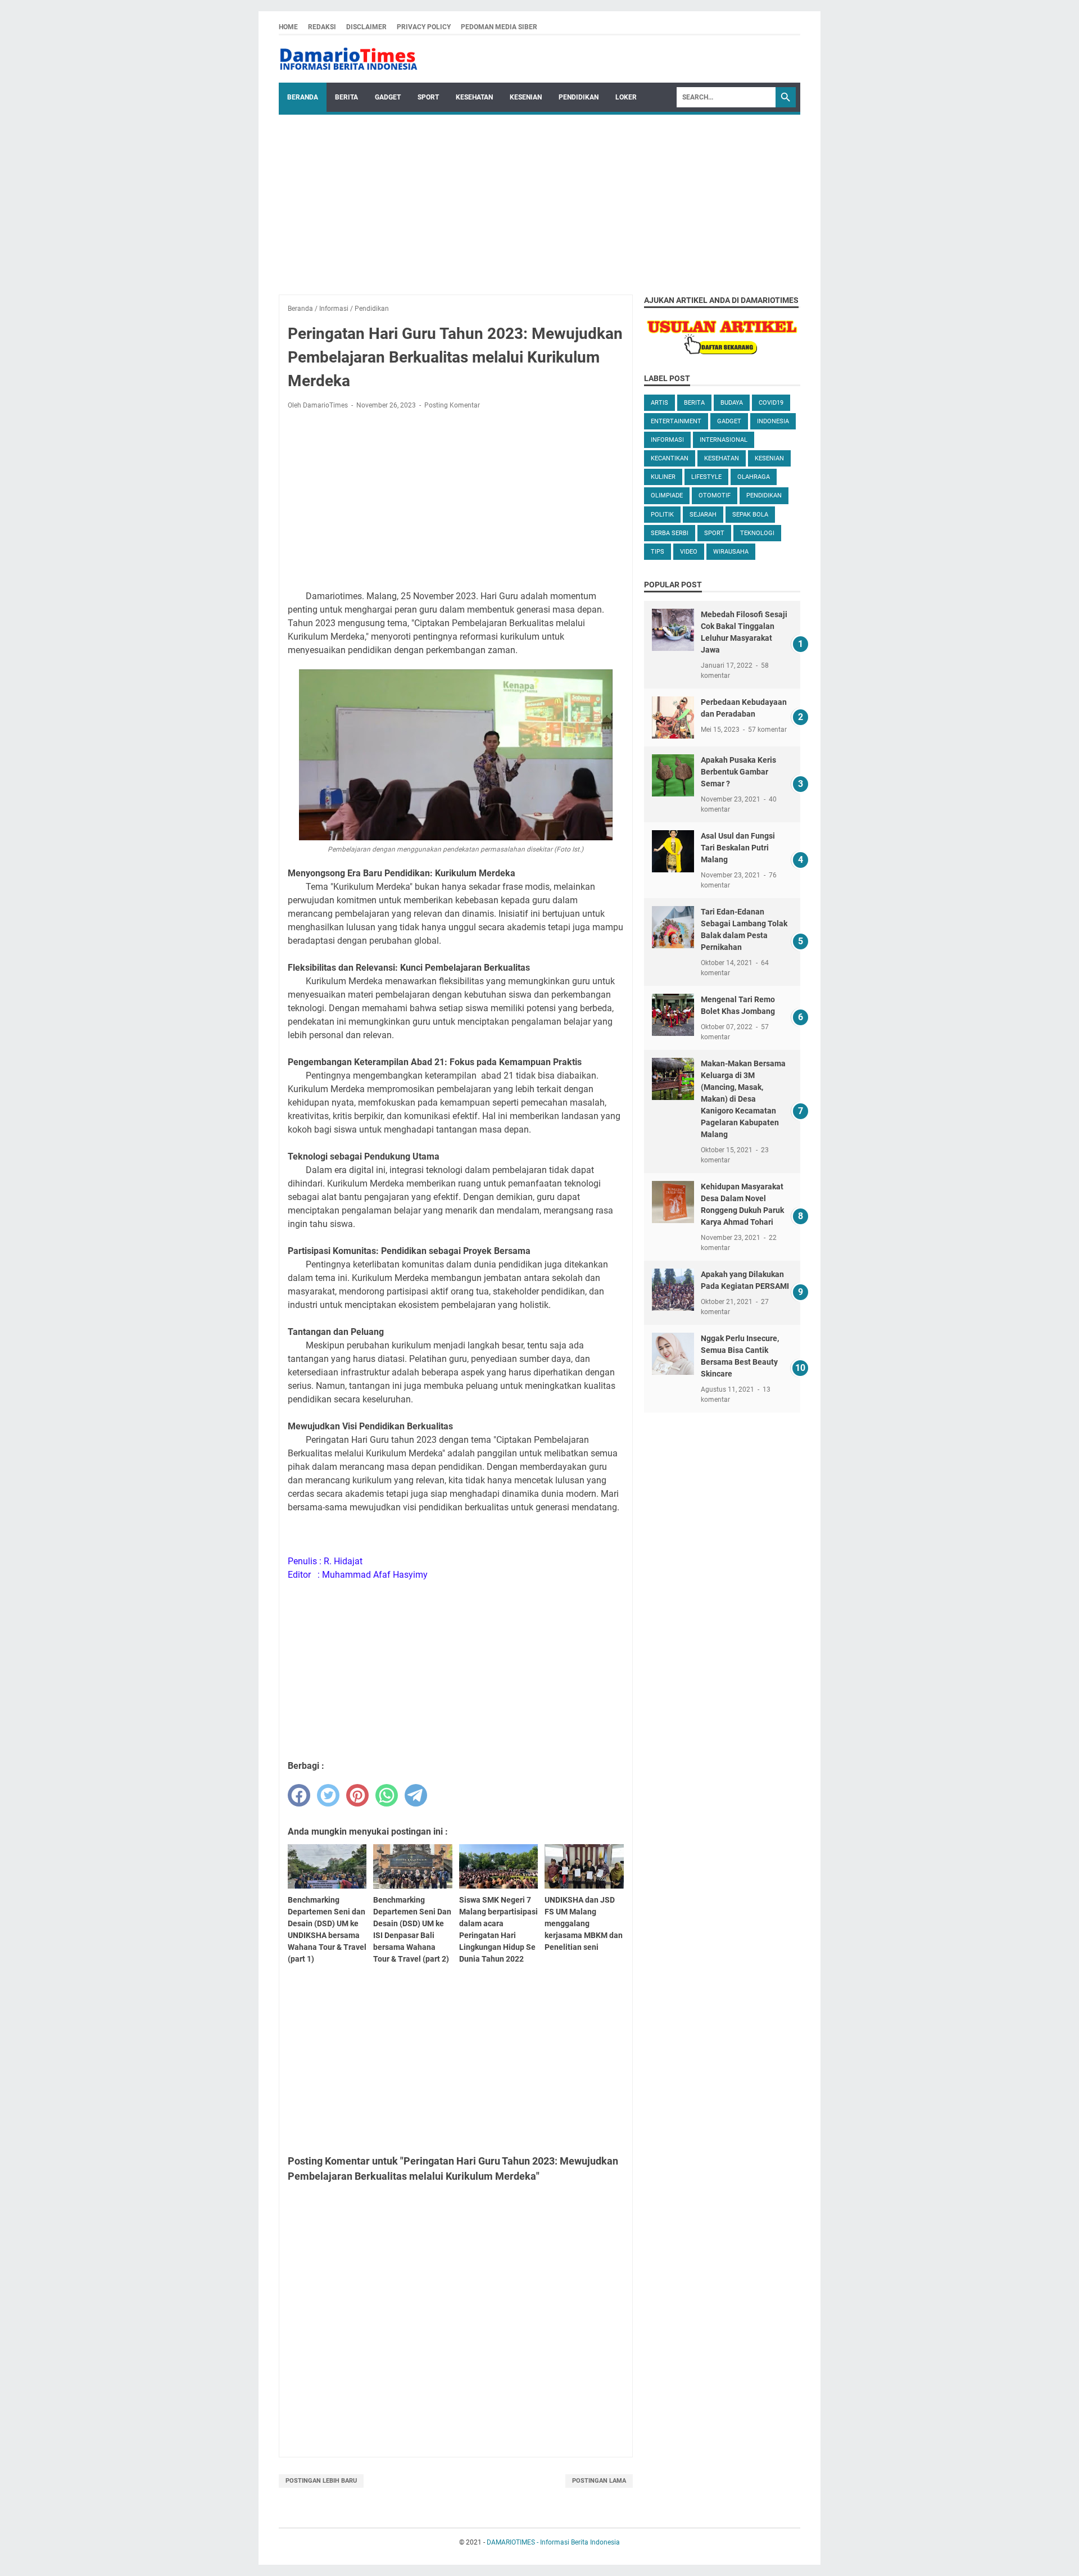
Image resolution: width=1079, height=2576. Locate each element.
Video (689, 552)
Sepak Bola (750, 515)
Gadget (388, 97)
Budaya (732, 403)
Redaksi (322, 27)
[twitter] (328, 1795)
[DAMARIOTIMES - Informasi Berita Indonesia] (348, 59)
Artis (659, 403)
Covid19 (771, 403)
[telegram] (416, 1795)
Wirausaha (731, 552)
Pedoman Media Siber (499, 27)
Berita (346, 97)
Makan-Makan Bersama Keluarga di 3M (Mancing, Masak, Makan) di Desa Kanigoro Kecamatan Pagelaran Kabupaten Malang (743, 1099)
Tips (658, 552)
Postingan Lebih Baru (321, 2481)
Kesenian (526, 97)
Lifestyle (706, 477)
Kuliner (663, 477)
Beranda (303, 97)
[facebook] (299, 1795)
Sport (428, 97)
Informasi (667, 440)
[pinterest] (357, 1795)
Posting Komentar (452, 405)
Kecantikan (670, 458)
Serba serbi (670, 533)
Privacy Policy (424, 27)
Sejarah (703, 515)
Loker (626, 97)
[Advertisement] (539, 199)
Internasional (724, 440)
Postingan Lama (599, 2481)
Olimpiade (667, 495)
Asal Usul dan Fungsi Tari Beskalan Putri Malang (738, 848)
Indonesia (773, 421)
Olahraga (754, 477)
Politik (662, 515)
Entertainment (676, 421)
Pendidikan (579, 97)
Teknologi (757, 533)
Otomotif (715, 495)
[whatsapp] (387, 1795)
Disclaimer (366, 27)
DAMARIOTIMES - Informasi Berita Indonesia (553, 2542)
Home (288, 27)
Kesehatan (474, 97)
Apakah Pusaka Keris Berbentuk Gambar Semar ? (738, 772)
